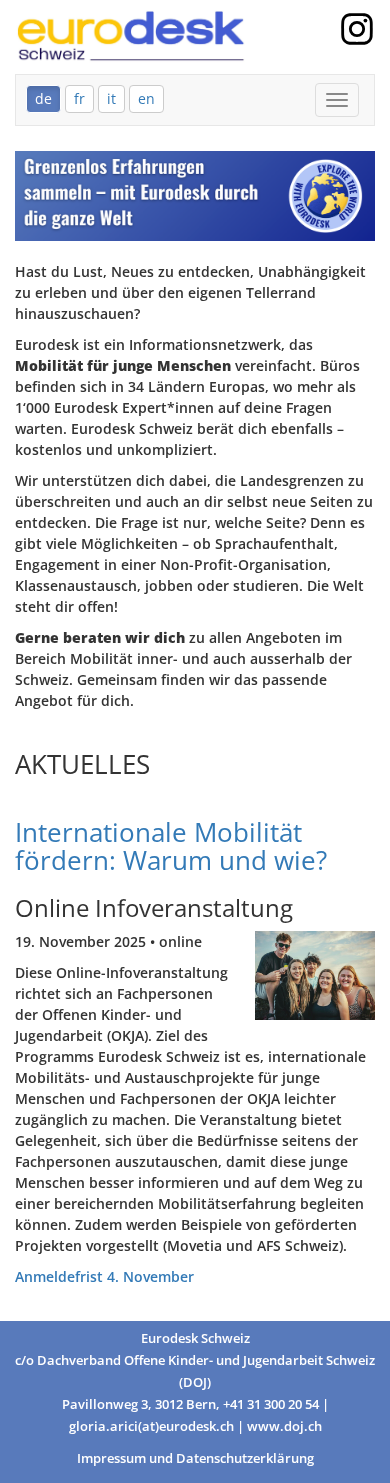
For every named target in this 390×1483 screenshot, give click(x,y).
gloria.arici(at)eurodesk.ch (151, 1426)
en (146, 98)
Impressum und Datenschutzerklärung (195, 1458)
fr (79, 98)
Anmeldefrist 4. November (104, 1276)
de (43, 98)
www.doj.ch (284, 1426)
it (111, 98)
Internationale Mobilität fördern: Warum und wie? (171, 846)
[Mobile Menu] (337, 100)
